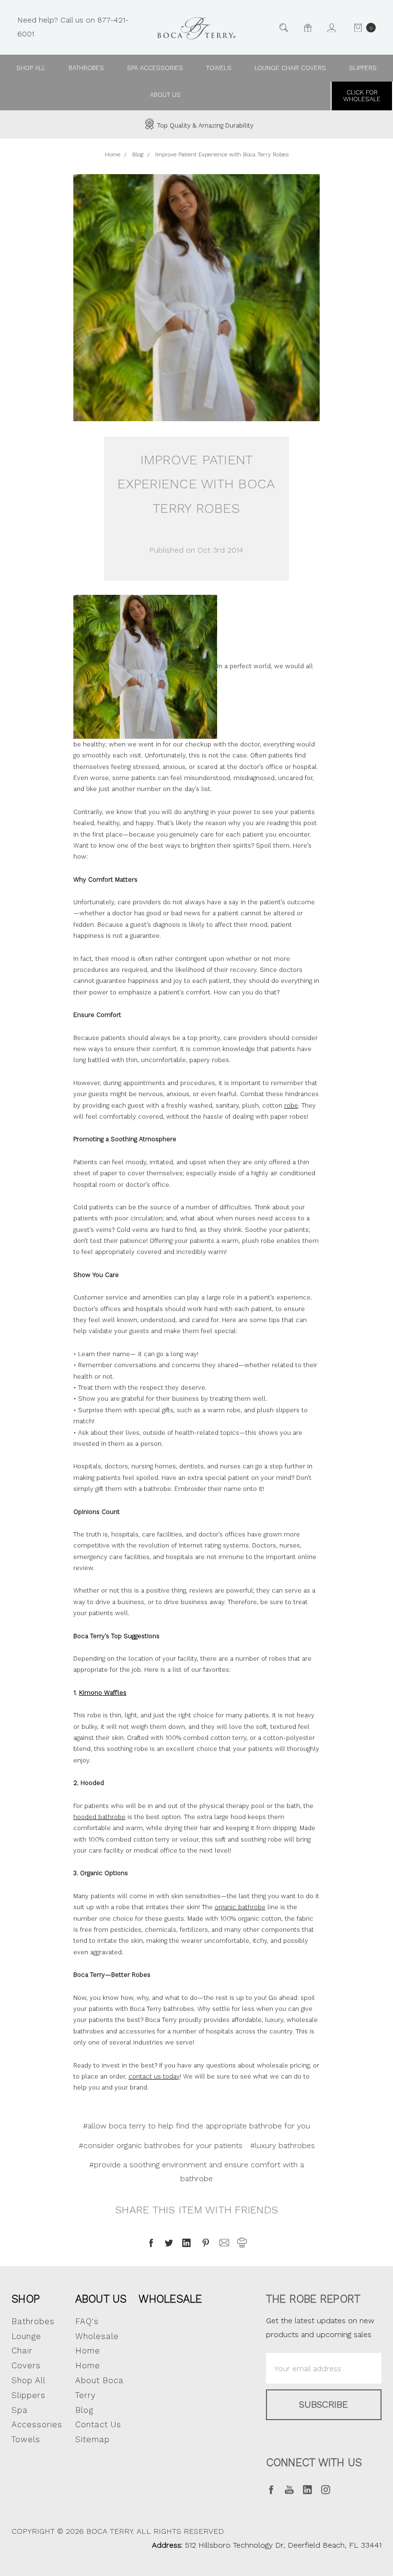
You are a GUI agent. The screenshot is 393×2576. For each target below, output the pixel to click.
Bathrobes (86, 68)
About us (165, 95)
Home (88, 2365)
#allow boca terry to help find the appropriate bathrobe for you (196, 2126)
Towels (219, 68)
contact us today (154, 2076)
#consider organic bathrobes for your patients (161, 2145)
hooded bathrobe (99, 1817)
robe (291, 1105)
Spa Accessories (155, 68)
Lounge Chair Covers (290, 68)
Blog (84, 2410)
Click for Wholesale (362, 96)
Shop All (29, 2380)
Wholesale (170, 2299)
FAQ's (87, 2321)
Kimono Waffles (103, 1693)
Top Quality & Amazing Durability (204, 125)
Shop (26, 2299)
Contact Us (98, 2424)
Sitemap (92, 2439)
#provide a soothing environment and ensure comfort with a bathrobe (196, 2172)
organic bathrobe (240, 1907)
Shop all (31, 68)
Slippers (363, 68)
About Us (101, 2299)
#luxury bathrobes (283, 2145)
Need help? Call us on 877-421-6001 (73, 27)
